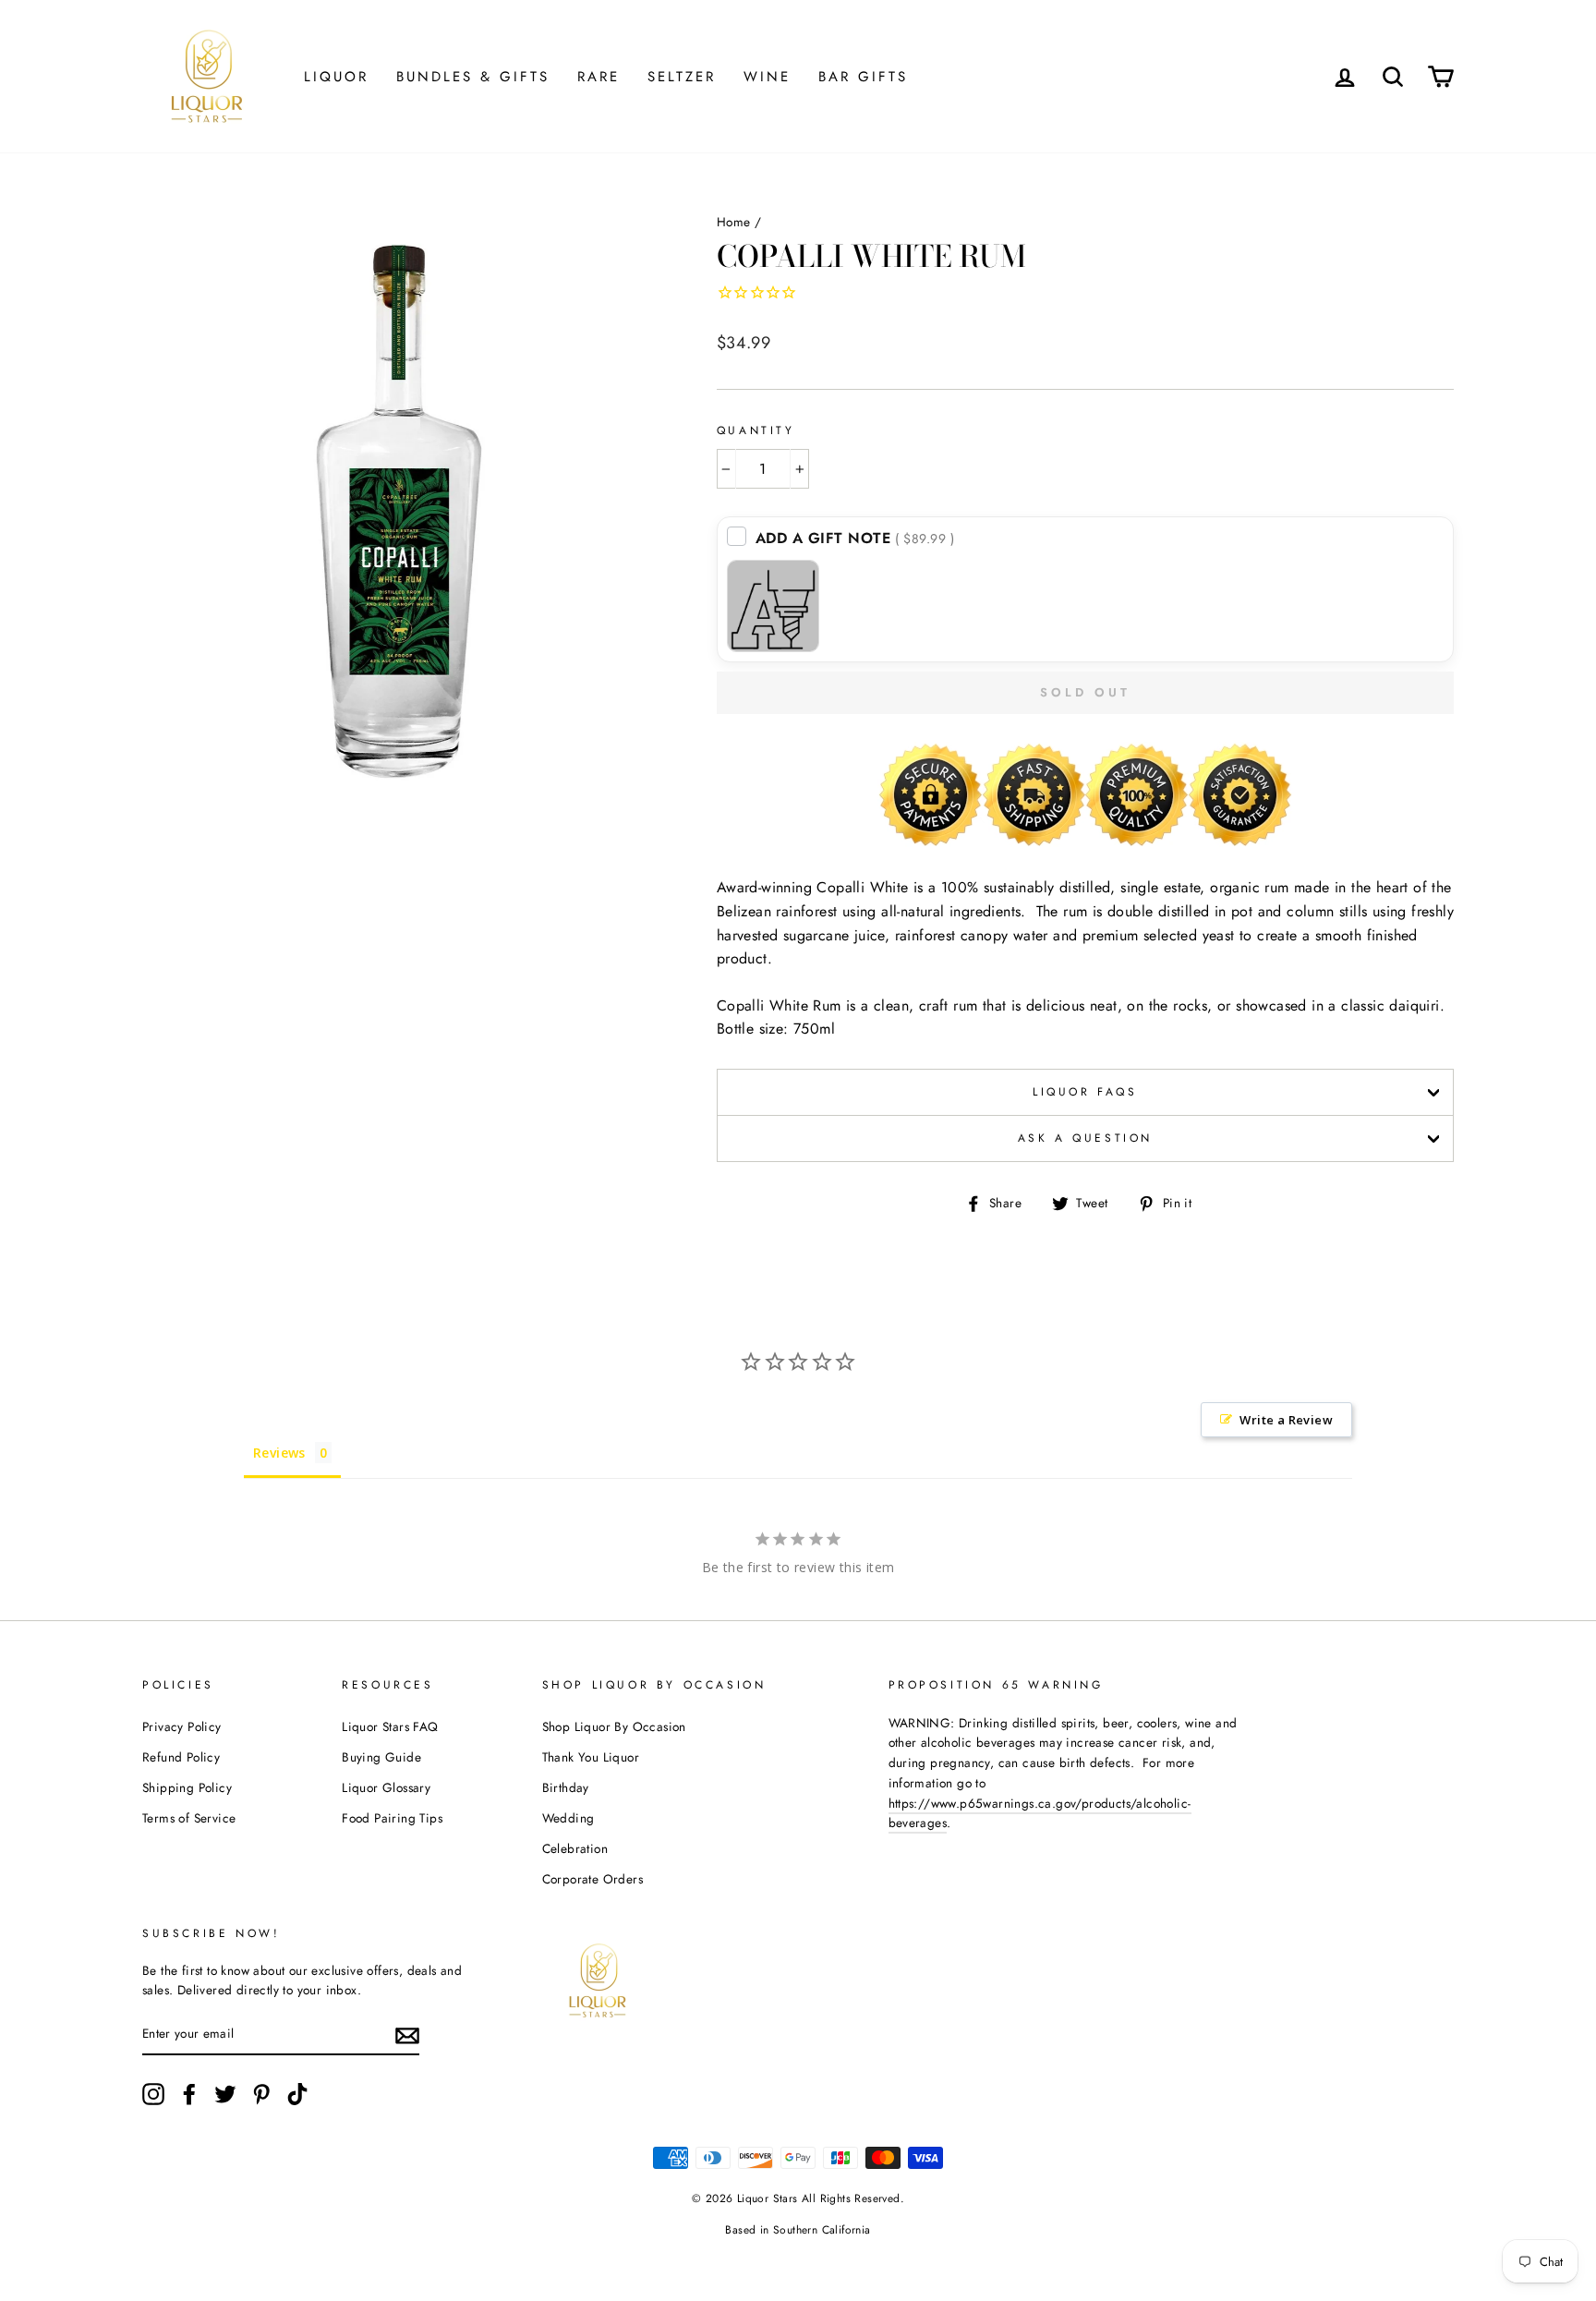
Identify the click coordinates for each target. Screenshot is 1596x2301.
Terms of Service (189, 1818)
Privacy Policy (182, 1726)
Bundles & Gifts (473, 77)
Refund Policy (181, 1757)
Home (734, 222)
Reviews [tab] (279, 1453)
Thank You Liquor (591, 1757)
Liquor (336, 77)
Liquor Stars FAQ (390, 1726)
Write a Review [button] (1286, 1420)
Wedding (568, 1818)
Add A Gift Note (855, 538)
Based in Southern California (798, 2230)
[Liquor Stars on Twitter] (225, 2094)
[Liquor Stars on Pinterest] (261, 2094)
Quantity (756, 430)
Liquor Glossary (386, 1787)
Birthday (566, 1787)
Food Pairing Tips (392, 1818)
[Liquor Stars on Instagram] (153, 2094)
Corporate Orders (592, 1879)
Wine (767, 77)
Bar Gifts (863, 77)
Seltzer (682, 77)
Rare (598, 77)
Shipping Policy (187, 1787)
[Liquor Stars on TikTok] (297, 2094)
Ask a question (1085, 1138)
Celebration (575, 1848)
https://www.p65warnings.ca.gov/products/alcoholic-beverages (1040, 1813)
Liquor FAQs (1085, 1092)
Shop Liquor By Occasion (614, 1726)
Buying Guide (381, 1757)
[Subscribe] (407, 2035)
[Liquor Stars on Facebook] (189, 2094)
